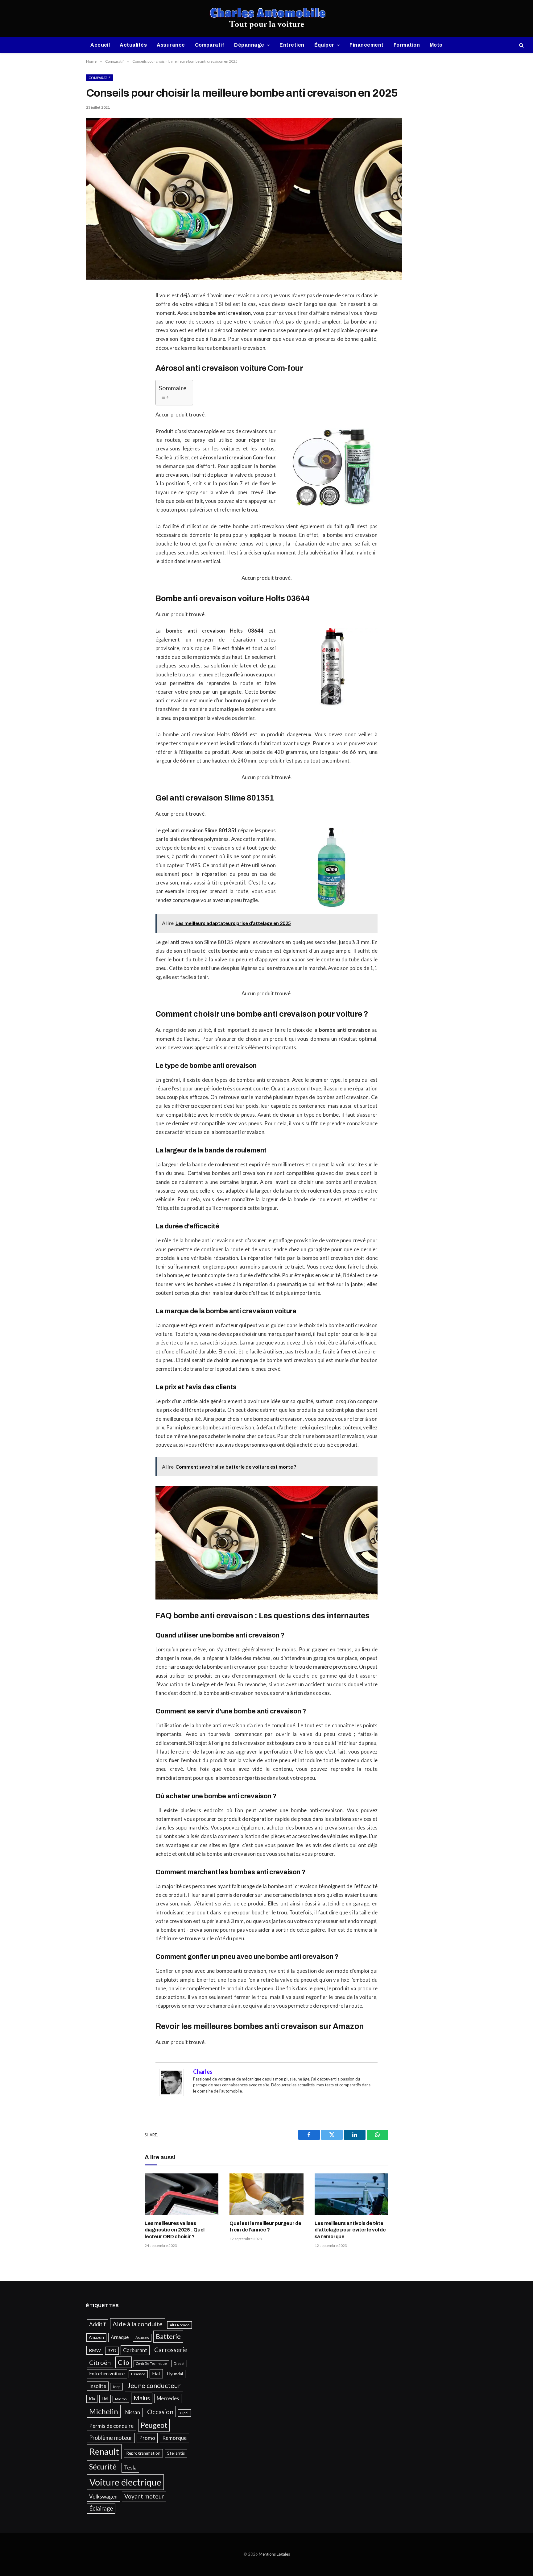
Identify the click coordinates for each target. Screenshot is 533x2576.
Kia (92, 2399)
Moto (436, 45)
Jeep (116, 2387)
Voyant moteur (144, 2496)
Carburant (135, 2350)
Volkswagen (103, 2497)
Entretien (292, 45)
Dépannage (249, 45)
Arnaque (120, 2337)
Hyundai (175, 2374)
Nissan (133, 2412)
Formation (407, 45)
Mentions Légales (274, 2554)
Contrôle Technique (151, 2363)
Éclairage (101, 2508)
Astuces (142, 2338)
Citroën (100, 2362)
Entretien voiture (107, 2373)
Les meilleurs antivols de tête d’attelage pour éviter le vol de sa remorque (350, 2230)
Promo (147, 2438)
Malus (142, 2398)
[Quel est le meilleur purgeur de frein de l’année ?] (266, 2194)
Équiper (324, 45)
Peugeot (154, 2425)
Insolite (98, 2386)
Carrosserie (171, 2350)
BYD (112, 2351)
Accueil (100, 45)
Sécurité (103, 2467)
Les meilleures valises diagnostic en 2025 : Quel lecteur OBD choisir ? (175, 2230)
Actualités (133, 45)
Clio (124, 2362)
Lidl (105, 2399)
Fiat (156, 2373)
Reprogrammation (143, 2453)
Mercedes (168, 2398)
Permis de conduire (111, 2426)
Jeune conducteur (154, 2386)
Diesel (179, 2363)
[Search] (521, 45)
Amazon (96, 2337)
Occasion (160, 2412)
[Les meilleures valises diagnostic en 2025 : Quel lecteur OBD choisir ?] (182, 2194)
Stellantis (176, 2453)
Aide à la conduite (138, 2324)
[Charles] (171, 2094)
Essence (138, 2374)
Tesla (130, 2467)
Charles (203, 2072)
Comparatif (210, 45)
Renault (104, 2451)
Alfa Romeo (180, 2325)
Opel (184, 2413)
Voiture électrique (125, 2482)
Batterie (168, 2336)
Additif (97, 2324)
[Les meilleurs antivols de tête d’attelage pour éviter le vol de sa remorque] (351, 2194)
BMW (95, 2350)
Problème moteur (111, 2438)
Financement (366, 45)
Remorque (174, 2438)
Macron (121, 2399)
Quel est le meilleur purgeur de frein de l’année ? (265, 2227)
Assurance (171, 45)
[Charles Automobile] (267, 19)
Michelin (104, 2411)
